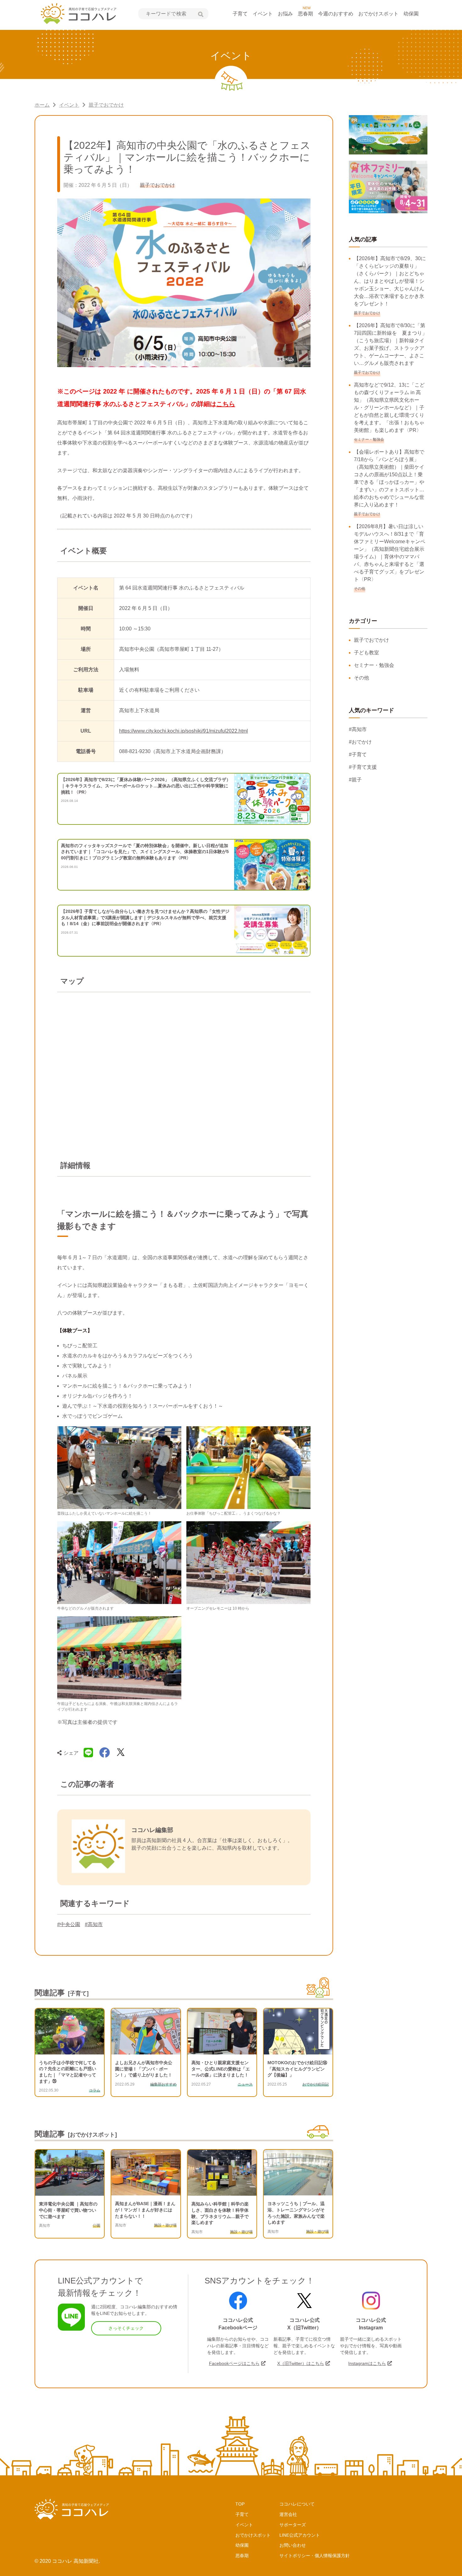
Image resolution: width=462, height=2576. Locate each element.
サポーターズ (293, 2525)
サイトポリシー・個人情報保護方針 (315, 2556)
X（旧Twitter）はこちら (301, 2363)
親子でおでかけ (106, 105)
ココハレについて (297, 2504)
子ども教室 (366, 653)
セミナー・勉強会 (374, 665)
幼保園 (411, 14)
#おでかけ (360, 742)
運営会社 (288, 2514)
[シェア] (105, 1753)
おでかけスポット (378, 14)
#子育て (358, 754)
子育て (240, 14)
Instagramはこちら (367, 2363)
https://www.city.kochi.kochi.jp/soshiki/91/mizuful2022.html (184, 731)
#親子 (355, 780)
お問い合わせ (293, 2545)
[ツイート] (121, 1753)
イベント (263, 14)
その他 (361, 678)
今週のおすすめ (336, 14)
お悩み (285, 14)
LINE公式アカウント (300, 2535)
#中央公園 (69, 1924)
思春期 (305, 14)
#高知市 (94, 1924)
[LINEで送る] (88, 1753)
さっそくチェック (126, 2328)
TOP (240, 2504)
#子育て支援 (363, 767)
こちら (226, 404)
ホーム (42, 105)
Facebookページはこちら (234, 2363)
